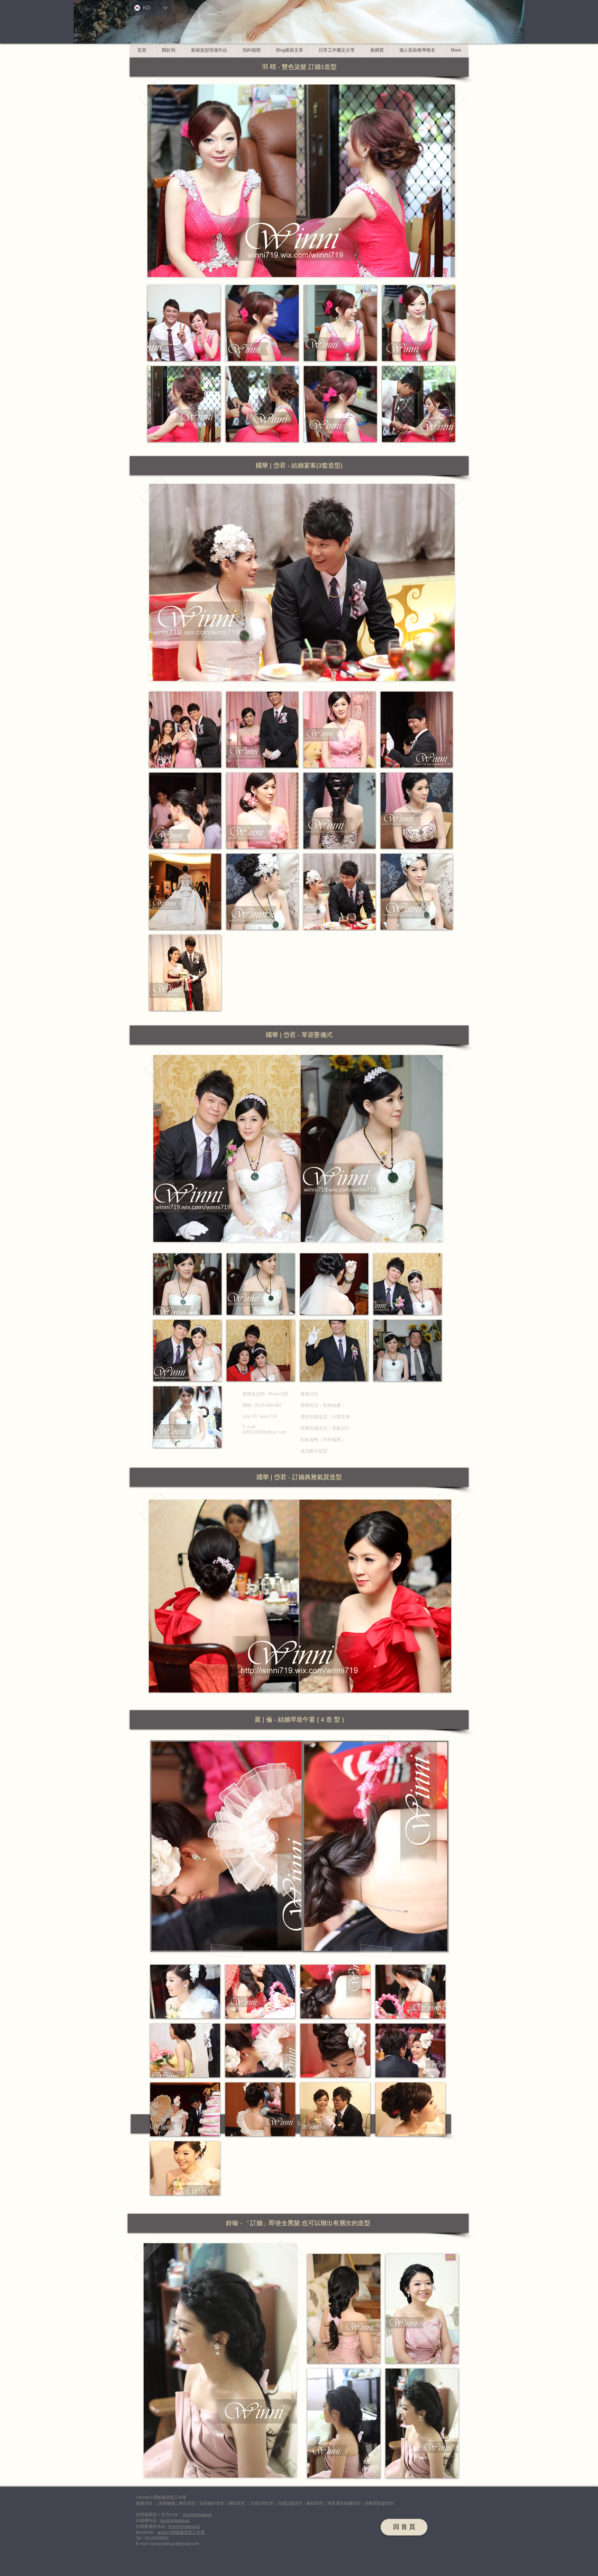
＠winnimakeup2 (184, 2526)
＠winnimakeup (197, 2515)
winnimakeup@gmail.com (175, 2544)
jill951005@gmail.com (265, 1432)
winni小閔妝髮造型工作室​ (181, 2532)
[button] (299, 67)
